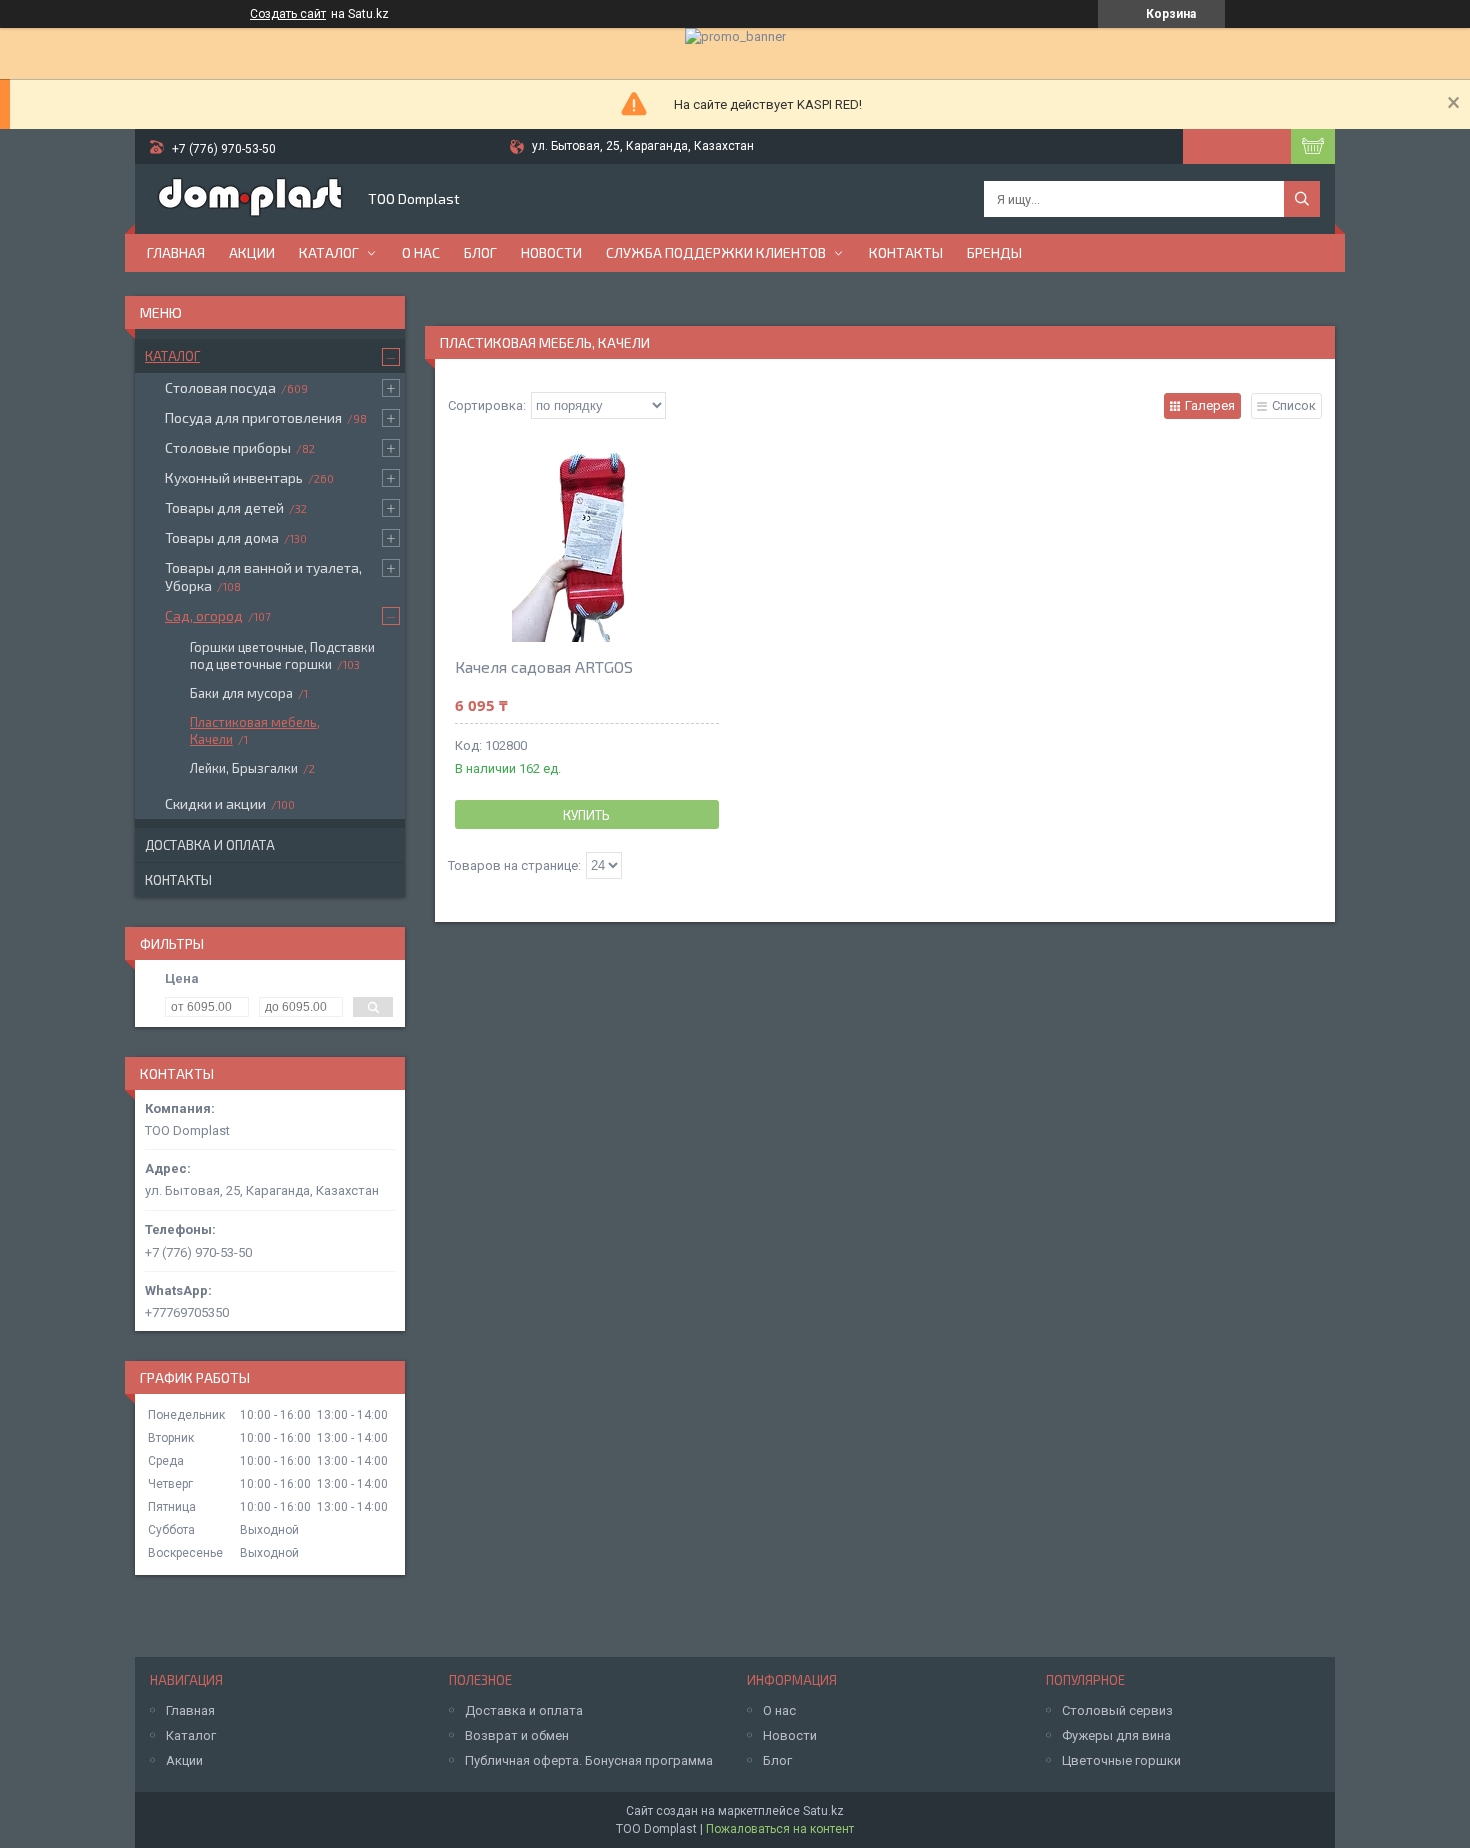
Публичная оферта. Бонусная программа (589, 1760)
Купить (586, 815)
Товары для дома (222, 537)
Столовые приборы (228, 447)
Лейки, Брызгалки (244, 768)
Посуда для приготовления (253, 417)
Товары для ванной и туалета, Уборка (263, 576)
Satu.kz (823, 1811)
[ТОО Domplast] (250, 199)
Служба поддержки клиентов (716, 252)
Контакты (906, 252)
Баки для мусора (241, 693)
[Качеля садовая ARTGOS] (587, 542)
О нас (421, 252)
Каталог (329, 252)
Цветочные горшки (1121, 1760)
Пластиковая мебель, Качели (255, 730)
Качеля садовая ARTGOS (544, 666)
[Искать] (1302, 199)
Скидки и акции (215, 803)
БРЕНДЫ (994, 252)
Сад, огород (204, 615)
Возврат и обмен (517, 1735)
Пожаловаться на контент (780, 1829)
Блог (480, 252)
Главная (176, 252)
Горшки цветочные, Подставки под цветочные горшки (282, 655)
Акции (252, 252)
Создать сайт (288, 14)
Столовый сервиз (1117, 1710)
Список (1294, 405)
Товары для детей (224, 507)
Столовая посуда (220, 387)
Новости (551, 252)
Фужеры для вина (1116, 1735)
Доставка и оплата (210, 845)
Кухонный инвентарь (234, 477)
